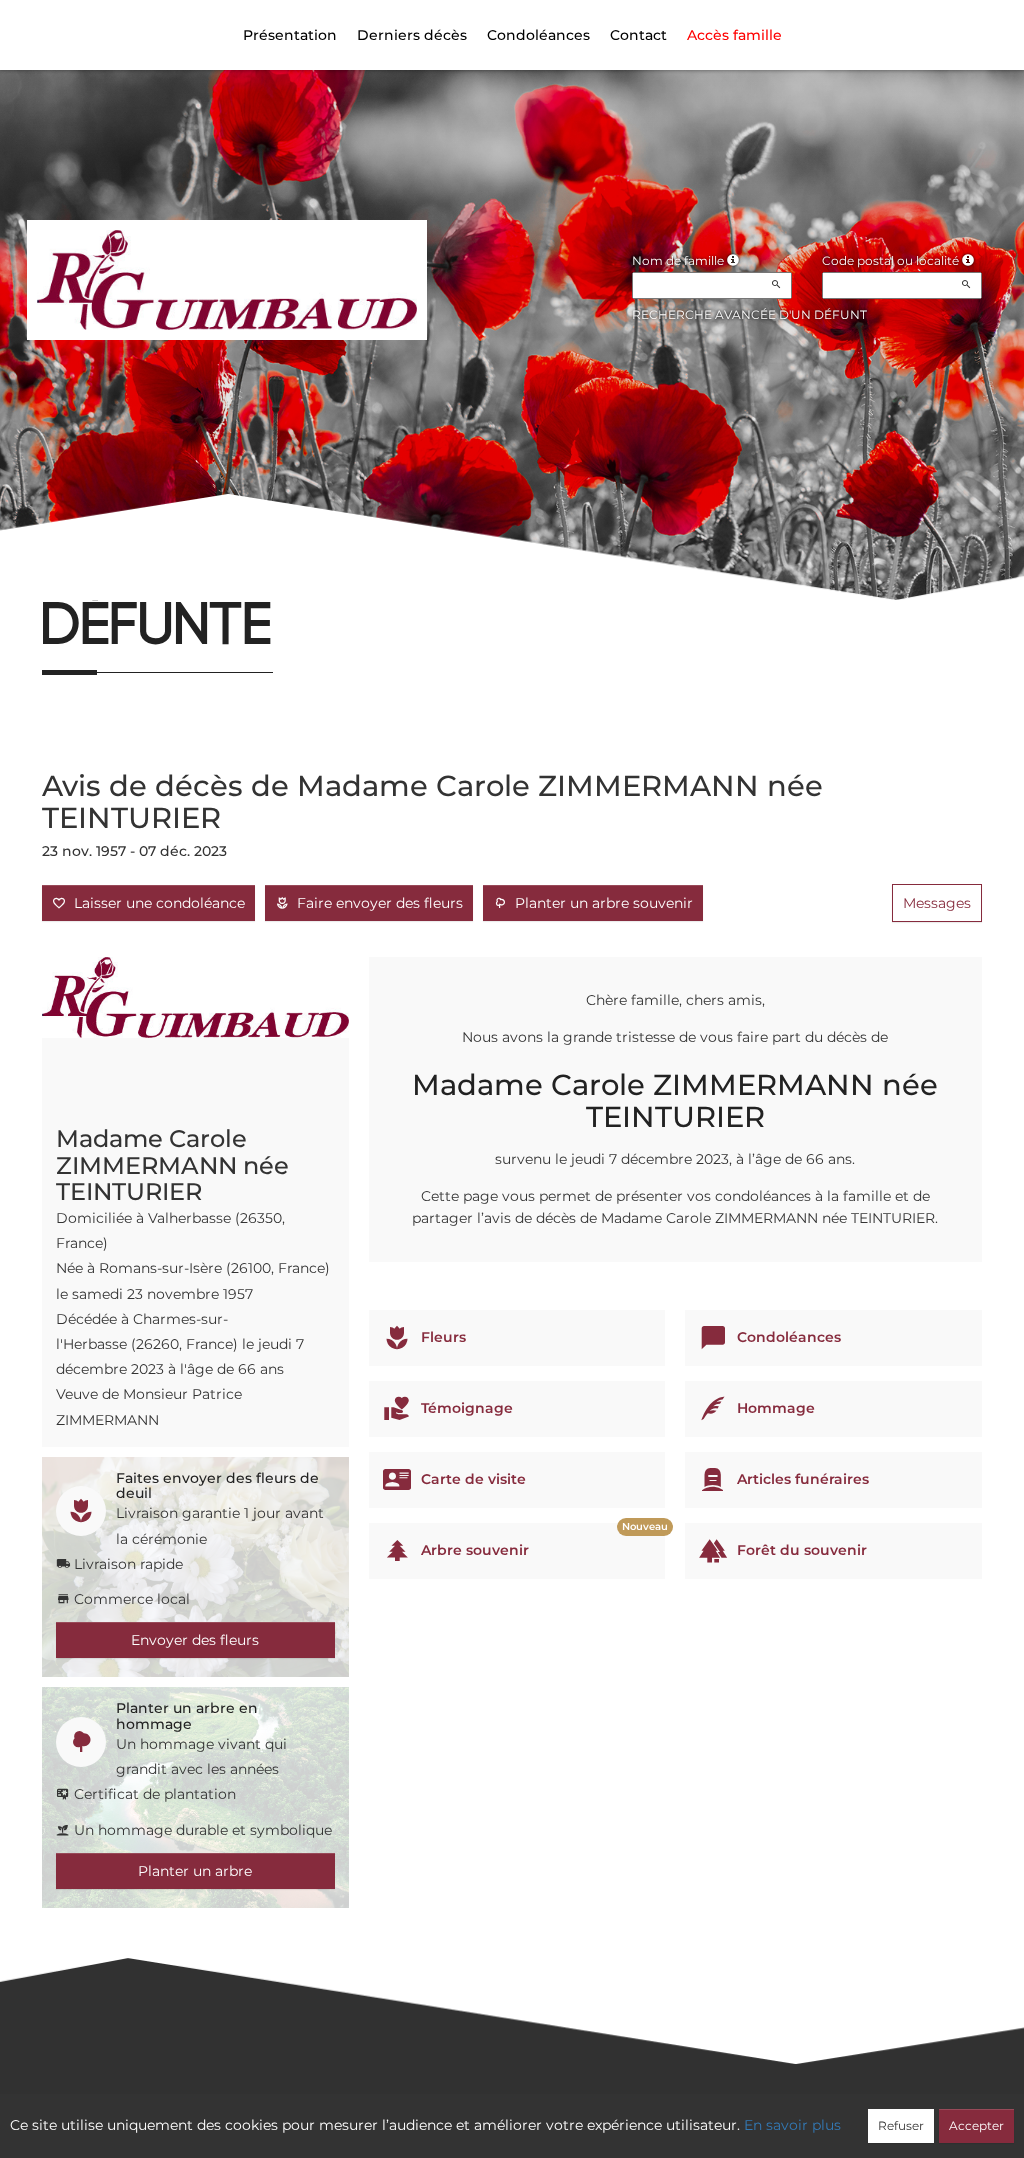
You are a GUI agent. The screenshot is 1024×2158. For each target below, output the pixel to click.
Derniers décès (412, 35)
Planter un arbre (195, 1871)
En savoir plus (792, 2125)
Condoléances (538, 35)
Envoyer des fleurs (195, 1640)
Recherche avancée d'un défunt (749, 314)
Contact (638, 35)
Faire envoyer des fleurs (376, 903)
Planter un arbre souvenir (600, 903)
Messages (937, 903)
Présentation (290, 35)
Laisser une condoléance (155, 903)
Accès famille (734, 35)
